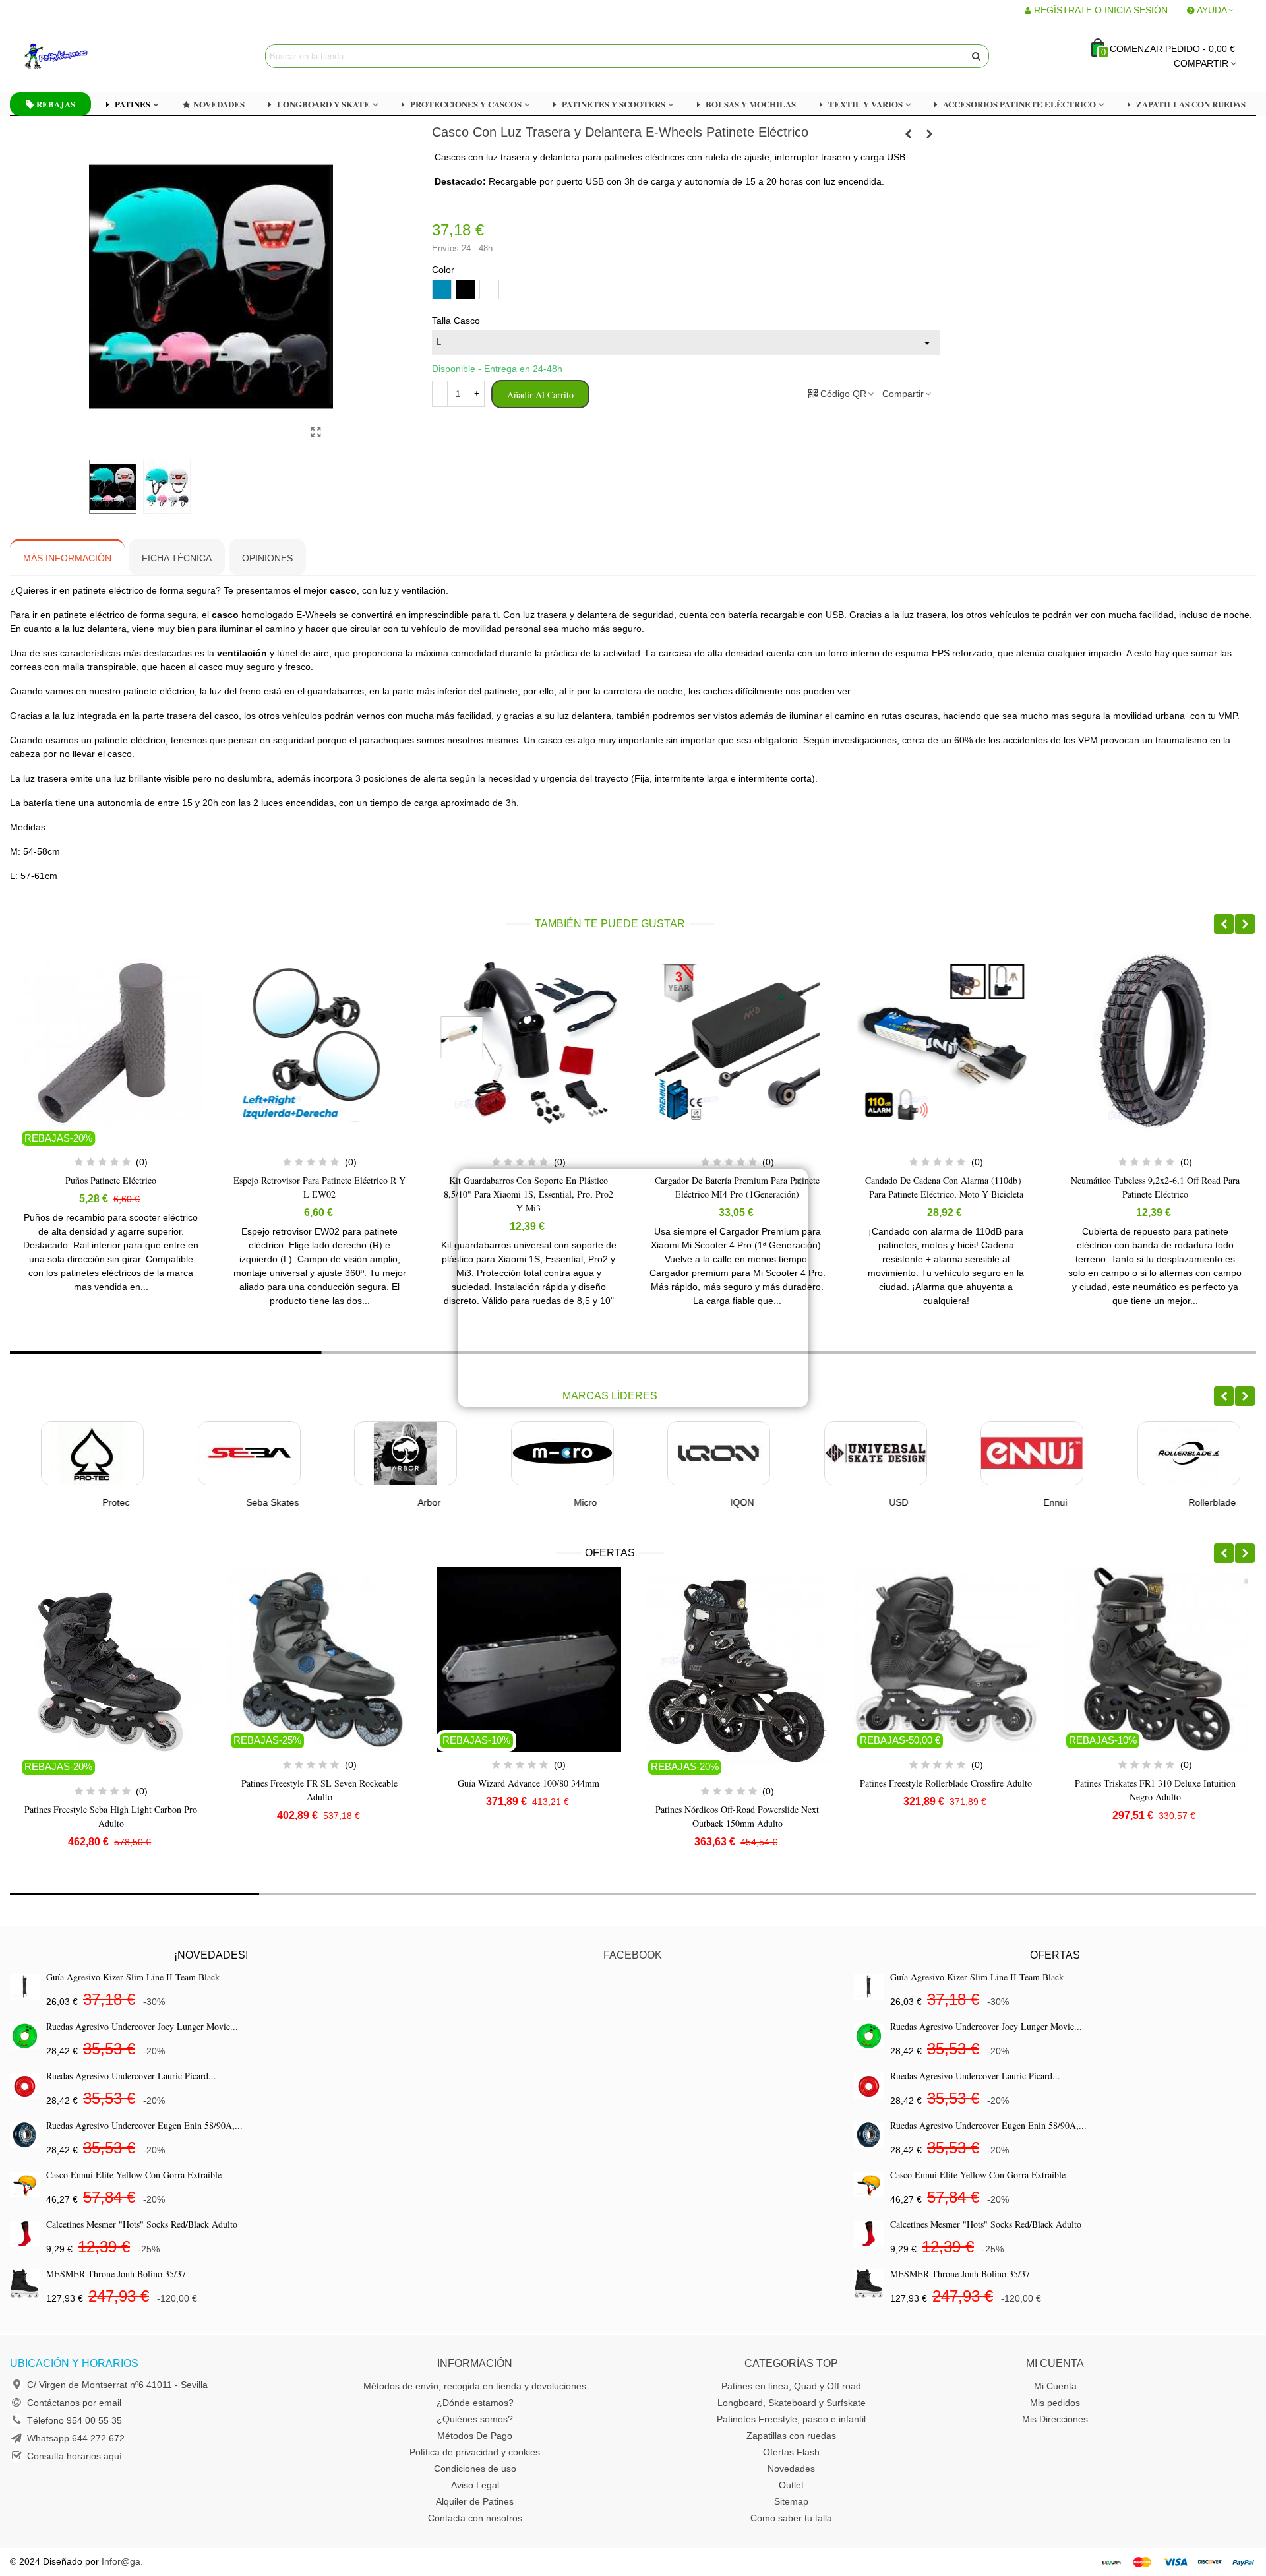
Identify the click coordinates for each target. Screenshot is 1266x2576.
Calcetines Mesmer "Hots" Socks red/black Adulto (142, 2224)
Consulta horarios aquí (75, 2456)
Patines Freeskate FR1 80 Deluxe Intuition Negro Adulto (1155, 1790)
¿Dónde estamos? (475, 2403)
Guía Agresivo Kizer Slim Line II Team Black (133, 1977)
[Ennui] (1001, 1453)
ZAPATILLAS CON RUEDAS (1191, 104)
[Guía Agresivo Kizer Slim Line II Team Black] (25, 1987)
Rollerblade (1181, 1502)
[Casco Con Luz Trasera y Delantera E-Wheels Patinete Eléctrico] (316, 433)
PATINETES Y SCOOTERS (614, 104)
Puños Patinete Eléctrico (111, 1180)
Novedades (791, 2469)
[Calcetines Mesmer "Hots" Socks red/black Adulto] (25, 2234)
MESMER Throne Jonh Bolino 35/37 (116, 2274)
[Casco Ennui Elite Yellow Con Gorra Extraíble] (25, 2185)
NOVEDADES (219, 104)
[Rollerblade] (1158, 1453)
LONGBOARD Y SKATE (323, 104)
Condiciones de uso (475, 2469)
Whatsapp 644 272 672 (76, 2438)
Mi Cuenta (1055, 2386)
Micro (555, 1502)
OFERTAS (610, 1553)
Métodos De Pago (475, 2436)
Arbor (398, 1502)
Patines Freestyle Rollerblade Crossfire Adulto (738, 1783)
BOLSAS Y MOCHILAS (751, 104)
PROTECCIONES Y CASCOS (466, 104)
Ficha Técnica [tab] (177, 558)
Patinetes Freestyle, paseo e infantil (791, 2419)
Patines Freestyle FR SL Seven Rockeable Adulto (111, 1790)
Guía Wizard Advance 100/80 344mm (319, 1783)
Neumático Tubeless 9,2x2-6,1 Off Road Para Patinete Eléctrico (1155, 1187)
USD (868, 1502)
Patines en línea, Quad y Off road (791, 2386)
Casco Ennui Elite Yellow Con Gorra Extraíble (134, 2175)
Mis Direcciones (1055, 2419)
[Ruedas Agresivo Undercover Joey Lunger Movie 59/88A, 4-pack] (25, 2036)
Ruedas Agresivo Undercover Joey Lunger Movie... (142, 2026)
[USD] (845, 1453)
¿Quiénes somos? (475, 2419)
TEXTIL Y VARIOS (865, 104)
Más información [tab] (67, 558)
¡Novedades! (211, 1955)
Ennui (1025, 1502)
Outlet (791, 2485)
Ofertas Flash (791, 2452)
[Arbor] (375, 1453)
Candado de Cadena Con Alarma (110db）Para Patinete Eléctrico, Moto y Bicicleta (946, 1187)
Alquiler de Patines (475, 2501)
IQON (711, 1502)
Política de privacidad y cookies (475, 2452)
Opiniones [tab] (267, 558)
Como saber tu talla (791, 2518)
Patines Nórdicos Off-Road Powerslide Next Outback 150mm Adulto (529, 1816)
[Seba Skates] (218, 1453)
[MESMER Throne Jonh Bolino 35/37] (25, 2284)
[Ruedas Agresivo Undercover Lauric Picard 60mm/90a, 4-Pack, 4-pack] (25, 2086)
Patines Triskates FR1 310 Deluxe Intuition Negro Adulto (946, 1790)
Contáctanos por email (74, 2403)
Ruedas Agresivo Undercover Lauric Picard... (131, 2076)
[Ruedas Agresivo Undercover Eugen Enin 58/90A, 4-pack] (25, 2135)
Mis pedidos (1055, 2403)
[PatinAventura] (96, 56)
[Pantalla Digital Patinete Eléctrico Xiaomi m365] (930, 134)
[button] (1224, 924)
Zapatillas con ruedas (791, 2436)
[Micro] (531, 1453)
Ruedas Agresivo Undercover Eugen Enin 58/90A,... (144, 2125)
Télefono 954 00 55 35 (75, 2420)
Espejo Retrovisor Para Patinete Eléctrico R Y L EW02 (319, 1187)
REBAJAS (56, 104)
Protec (85, 1502)
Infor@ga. (122, 2561)
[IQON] (688, 1453)
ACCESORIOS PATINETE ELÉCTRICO (1019, 104)
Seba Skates (241, 1502)
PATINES (133, 104)
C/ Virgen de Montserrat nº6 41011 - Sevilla (117, 2385)
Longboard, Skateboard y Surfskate (792, 2403)
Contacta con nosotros (475, 2518)
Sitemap (791, 2501)
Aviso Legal (475, 2485)
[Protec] (61, 1453)
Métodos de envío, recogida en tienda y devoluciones (475, 2386)
